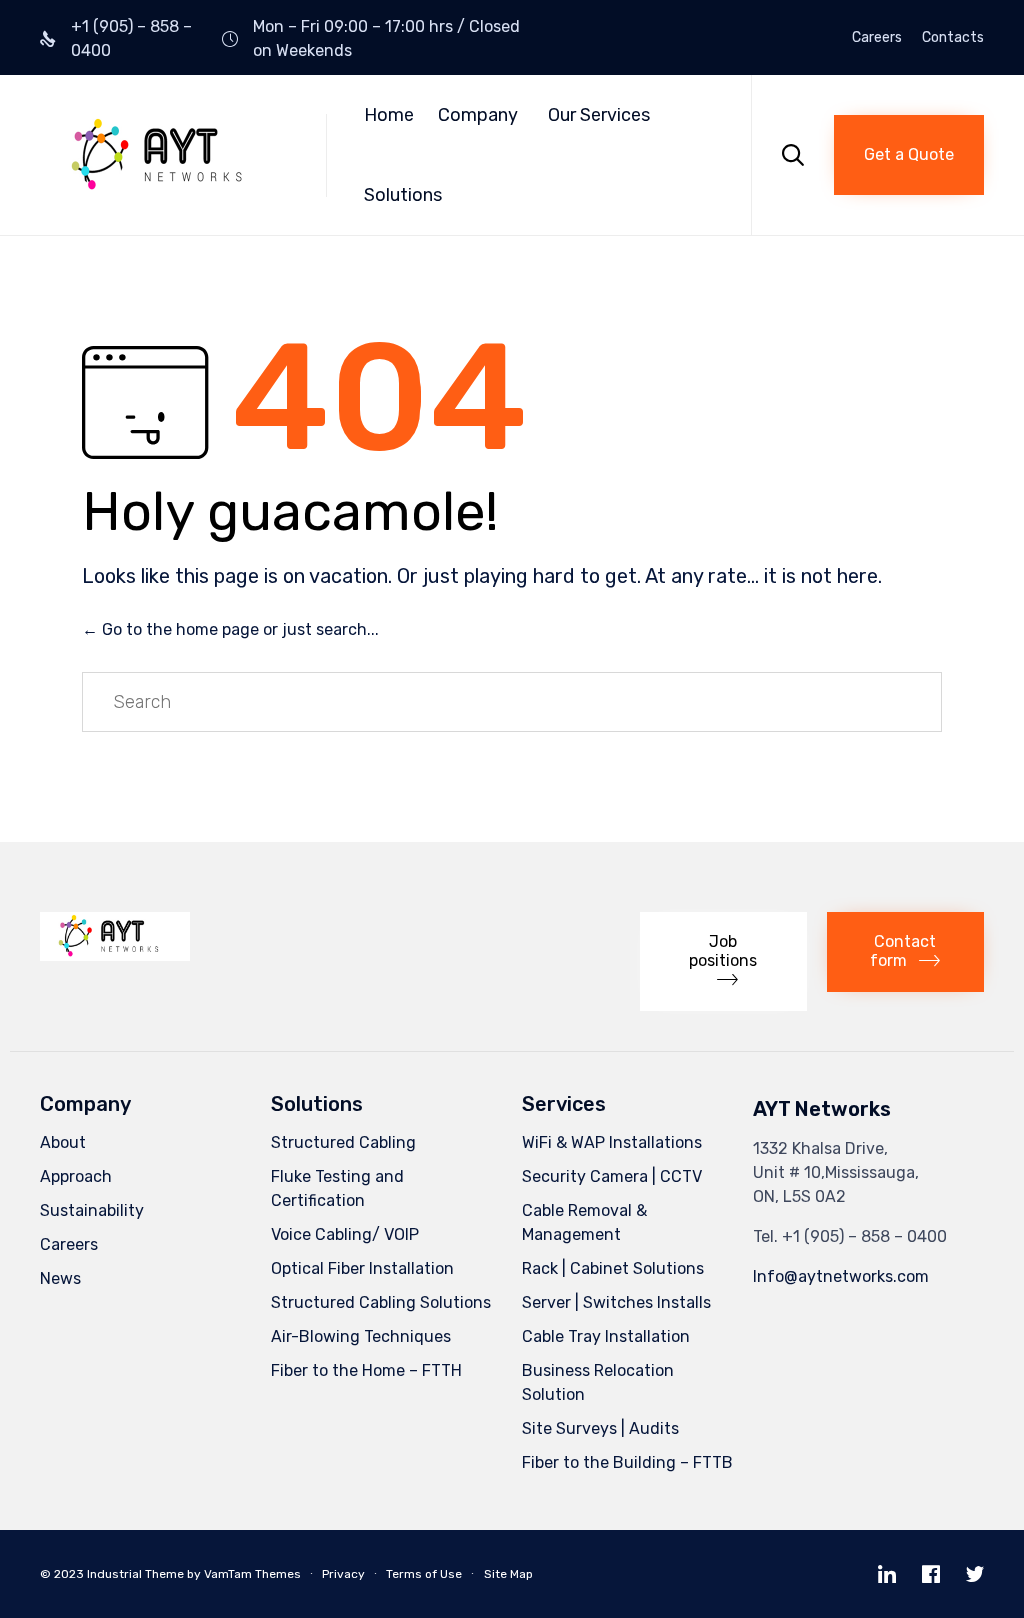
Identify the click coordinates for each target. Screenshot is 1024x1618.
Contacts (953, 38)
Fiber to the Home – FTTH (366, 1370)
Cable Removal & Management (584, 1222)
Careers (877, 38)
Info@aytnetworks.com (841, 1276)
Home (389, 115)
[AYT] (115, 955)
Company (478, 115)
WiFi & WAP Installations (612, 1142)
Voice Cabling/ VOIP (345, 1234)
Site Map (508, 1574)
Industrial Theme (135, 1574)
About (63, 1142)
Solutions (403, 195)
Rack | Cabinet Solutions (613, 1268)
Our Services (599, 115)
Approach (76, 1176)
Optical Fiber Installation (362, 1268)
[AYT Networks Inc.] (168, 155)
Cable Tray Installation (606, 1336)
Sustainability (92, 1210)
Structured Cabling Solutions (381, 1302)
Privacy (343, 1574)
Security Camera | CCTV (612, 1176)
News (60, 1278)
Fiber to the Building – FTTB (627, 1462)
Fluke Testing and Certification (337, 1188)
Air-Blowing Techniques (361, 1336)
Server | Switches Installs (616, 1302)
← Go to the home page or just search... (230, 629)
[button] (909, 155)
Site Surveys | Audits (600, 1428)
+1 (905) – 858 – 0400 (864, 1236)
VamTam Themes (252, 1574)
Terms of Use (424, 1574)
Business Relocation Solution (598, 1382)
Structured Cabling (343, 1142)
